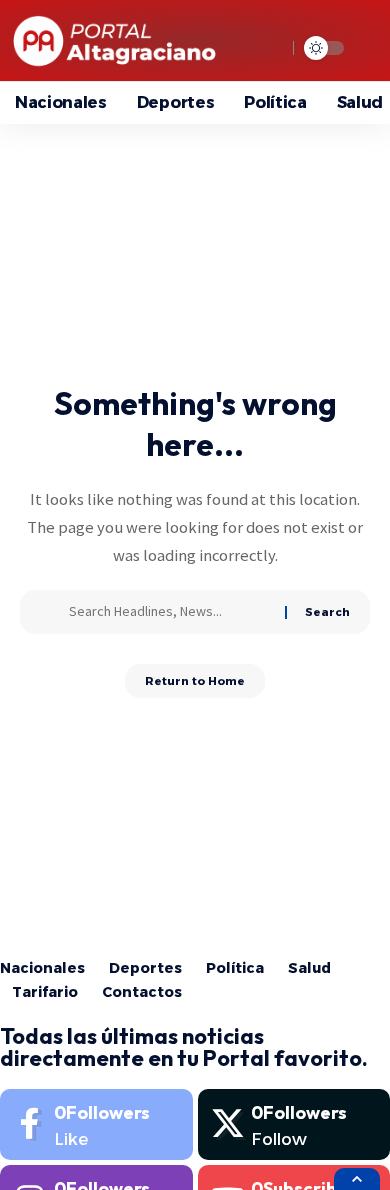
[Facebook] (96, 1124)
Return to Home (195, 681)
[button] (357, 1179)
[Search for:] (169, 612)
